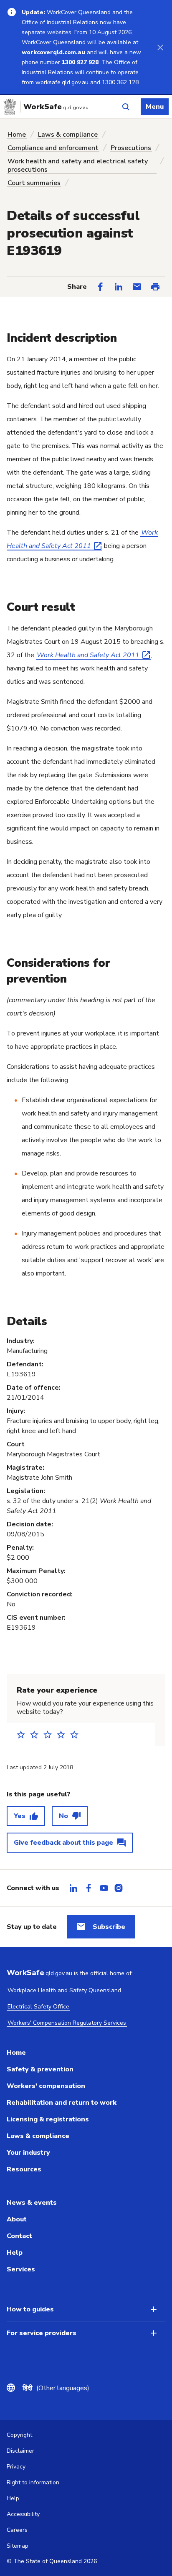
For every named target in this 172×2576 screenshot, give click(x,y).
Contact (19, 2236)
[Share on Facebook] (100, 287)
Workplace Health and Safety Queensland (64, 1990)
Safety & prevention (40, 2069)
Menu (155, 107)
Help (15, 2253)
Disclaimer (20, 2451)
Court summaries (34, 183)
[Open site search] (126, 107)
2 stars (37, 1734)
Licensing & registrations (48, 2119)
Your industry (28, 2153)
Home (17, 135)
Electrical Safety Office (38, 2007)
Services (21, 2269)
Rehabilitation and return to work (62, 2103)
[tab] (73, 1888)
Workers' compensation (46, 2086)
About (17, 2219)
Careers (17, 2530)
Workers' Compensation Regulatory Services (67, 2023)
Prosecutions (131, 148)
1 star (23, 1734)
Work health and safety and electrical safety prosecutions (78, 165)
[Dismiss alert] (160, 47)
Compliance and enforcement (53, 148)
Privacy (16, 2467)
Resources (24, 2169)
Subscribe (109, 1927)
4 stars (63, 1734)
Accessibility (23, 2514)
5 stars (77, 1734)
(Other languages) (56, 2388)
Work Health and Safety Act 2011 (88, 655)
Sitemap (18, 2546)
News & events (32, 2203)
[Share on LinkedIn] (119, 287)
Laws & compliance (68, 135)
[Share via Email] (137, 287)
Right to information (33, 2482)
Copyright (19, 2435)
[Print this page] (155, 287)
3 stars (50, 1734)
